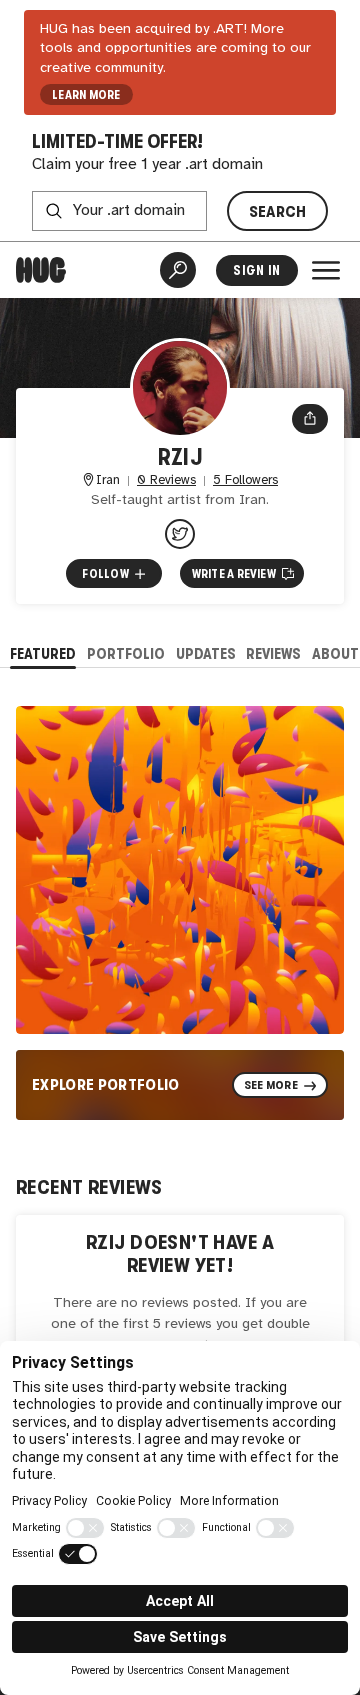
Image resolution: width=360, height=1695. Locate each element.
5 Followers (245, 480)
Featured (43, 653)
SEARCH (278, 211)
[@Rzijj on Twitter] (180, 534)
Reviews (273, 653)
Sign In (256, 270)
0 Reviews (166, 480)
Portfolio (126, 653)
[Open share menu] (310, 419)
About (335, 653)
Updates (206, 653)
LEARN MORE (86, 95)
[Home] (41, 270)
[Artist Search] (178, 270)
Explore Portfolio (105, 1084)
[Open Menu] (326, 270)
